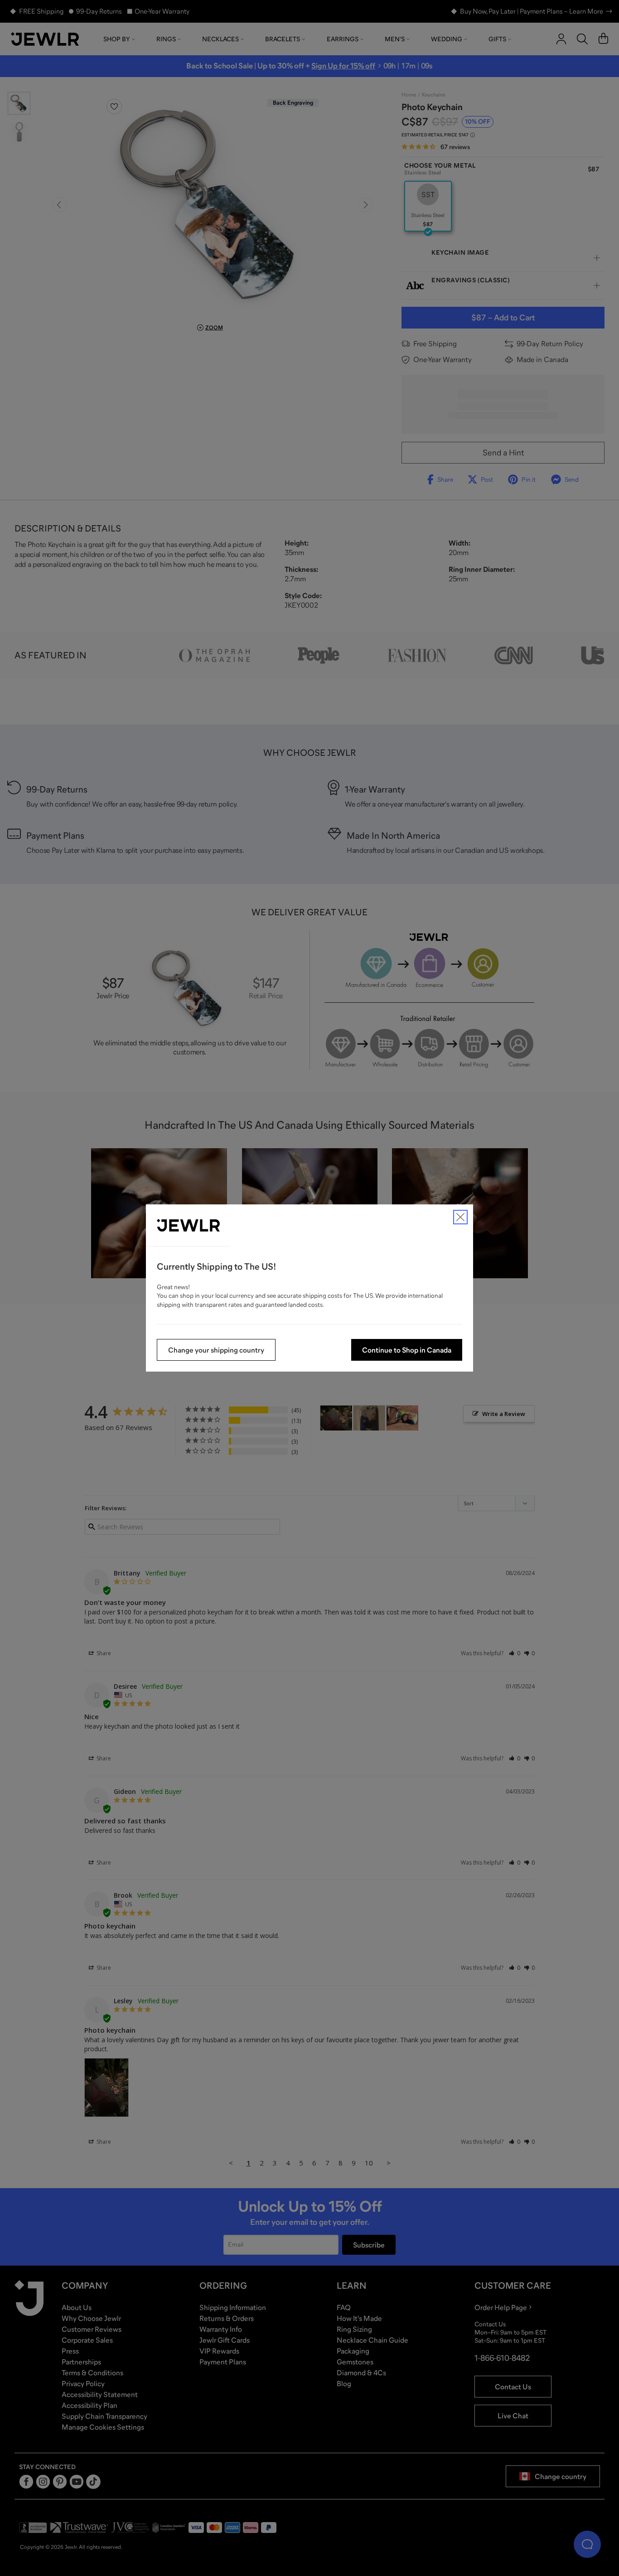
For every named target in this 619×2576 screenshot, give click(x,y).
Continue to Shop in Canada (407, 1350)
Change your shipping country (216, 1350)
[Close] (460, 1217)
